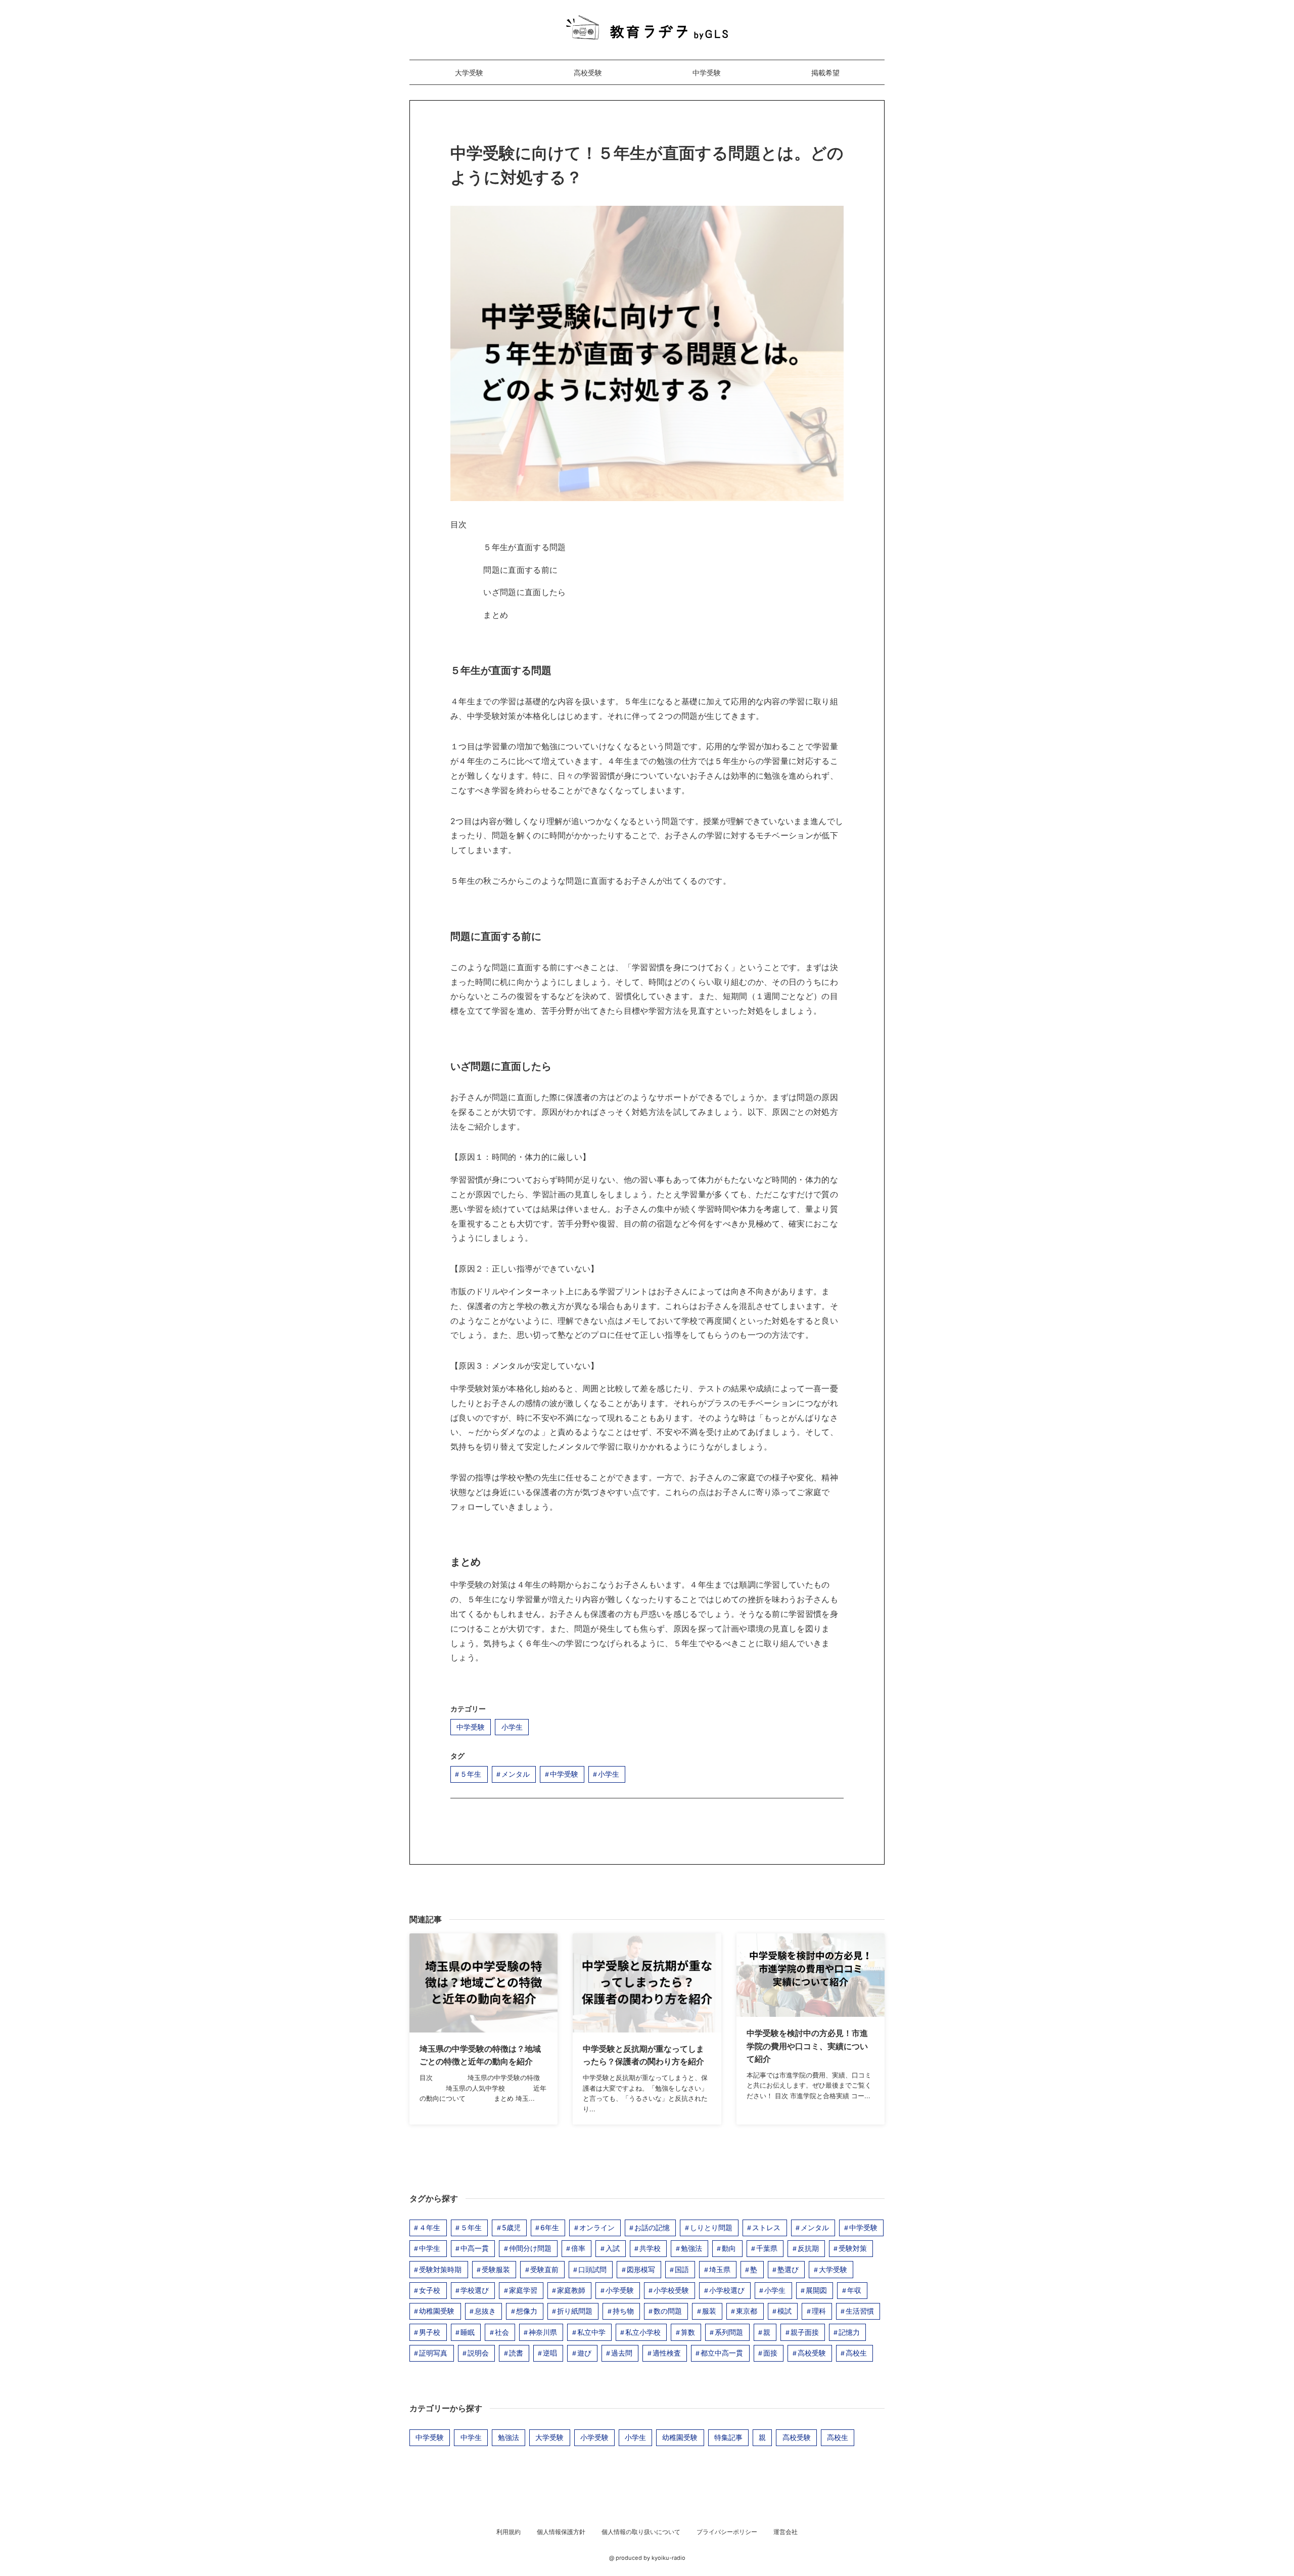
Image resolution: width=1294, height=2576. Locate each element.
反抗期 (808, 2248)
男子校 (430, 2332)
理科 (819, 2311)
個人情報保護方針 (561, 2532)
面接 (770, 2353)
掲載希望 (825, 73)
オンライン (597, 2227)
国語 (682, 2269)
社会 (502, 2332)
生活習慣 (860, 2311)
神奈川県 (543, 2332)
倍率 (578, 2248)
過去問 (622, 2353)
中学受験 (707, 73)
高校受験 (588, 73)
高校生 (856, 2353)
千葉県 (767, 2248)
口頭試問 (592, 2269)
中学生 (430, 2248)
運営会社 (785, 2532)
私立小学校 (643, 2332)
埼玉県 (720, 2269)
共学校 (650, 2248)
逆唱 (550, 2353)
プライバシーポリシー (727, 2532)
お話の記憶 (652, 2227)
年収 (854, 2290)
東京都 (747, 2311)
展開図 (816, 2290)
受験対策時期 (440, 2269)
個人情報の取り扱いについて (641, 2532)
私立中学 (591, 2332)
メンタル (516, 1774)
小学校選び (727, 2290)
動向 (729, 2248)
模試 (784, 2311)
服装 (709, 2311)
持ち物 (623, 2311)
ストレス (766, 2227)
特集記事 (728, 2437)
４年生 (430, 2227)
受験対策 (853, 2248)
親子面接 (805, 2332)
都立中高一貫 (722, 2353)
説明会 (478, 2353)
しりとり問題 (711, 2227)
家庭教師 (571, 2290)
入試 (613, 2248)
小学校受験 (671, 2290)
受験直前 (544, 2269)
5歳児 (511, 2227)
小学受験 (620, 2290)
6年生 (550, 2227)
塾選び (788, 2269)
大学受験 (469, 73)
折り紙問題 (575, 2311)
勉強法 (691, 2248)
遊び (584, 2353)
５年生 (471, 1774)
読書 (516, 2353)
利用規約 (509, 2532)
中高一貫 (475, 2248)
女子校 (430, 2290)
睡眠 (468, 2332)
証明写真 (433, 2353)
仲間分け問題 (530, 2248)
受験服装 (496, 2269)
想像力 (527, 2311)
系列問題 (729, 2332)
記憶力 (849, 2332)
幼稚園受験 (437, 2311)
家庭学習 (523, 2290)
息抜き (485, 2311)
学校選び (475, 2290)
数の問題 (668, 2311)
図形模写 (641, 2269)
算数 (688, 2332)
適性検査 (667, 2353)
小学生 (512, 1727)
